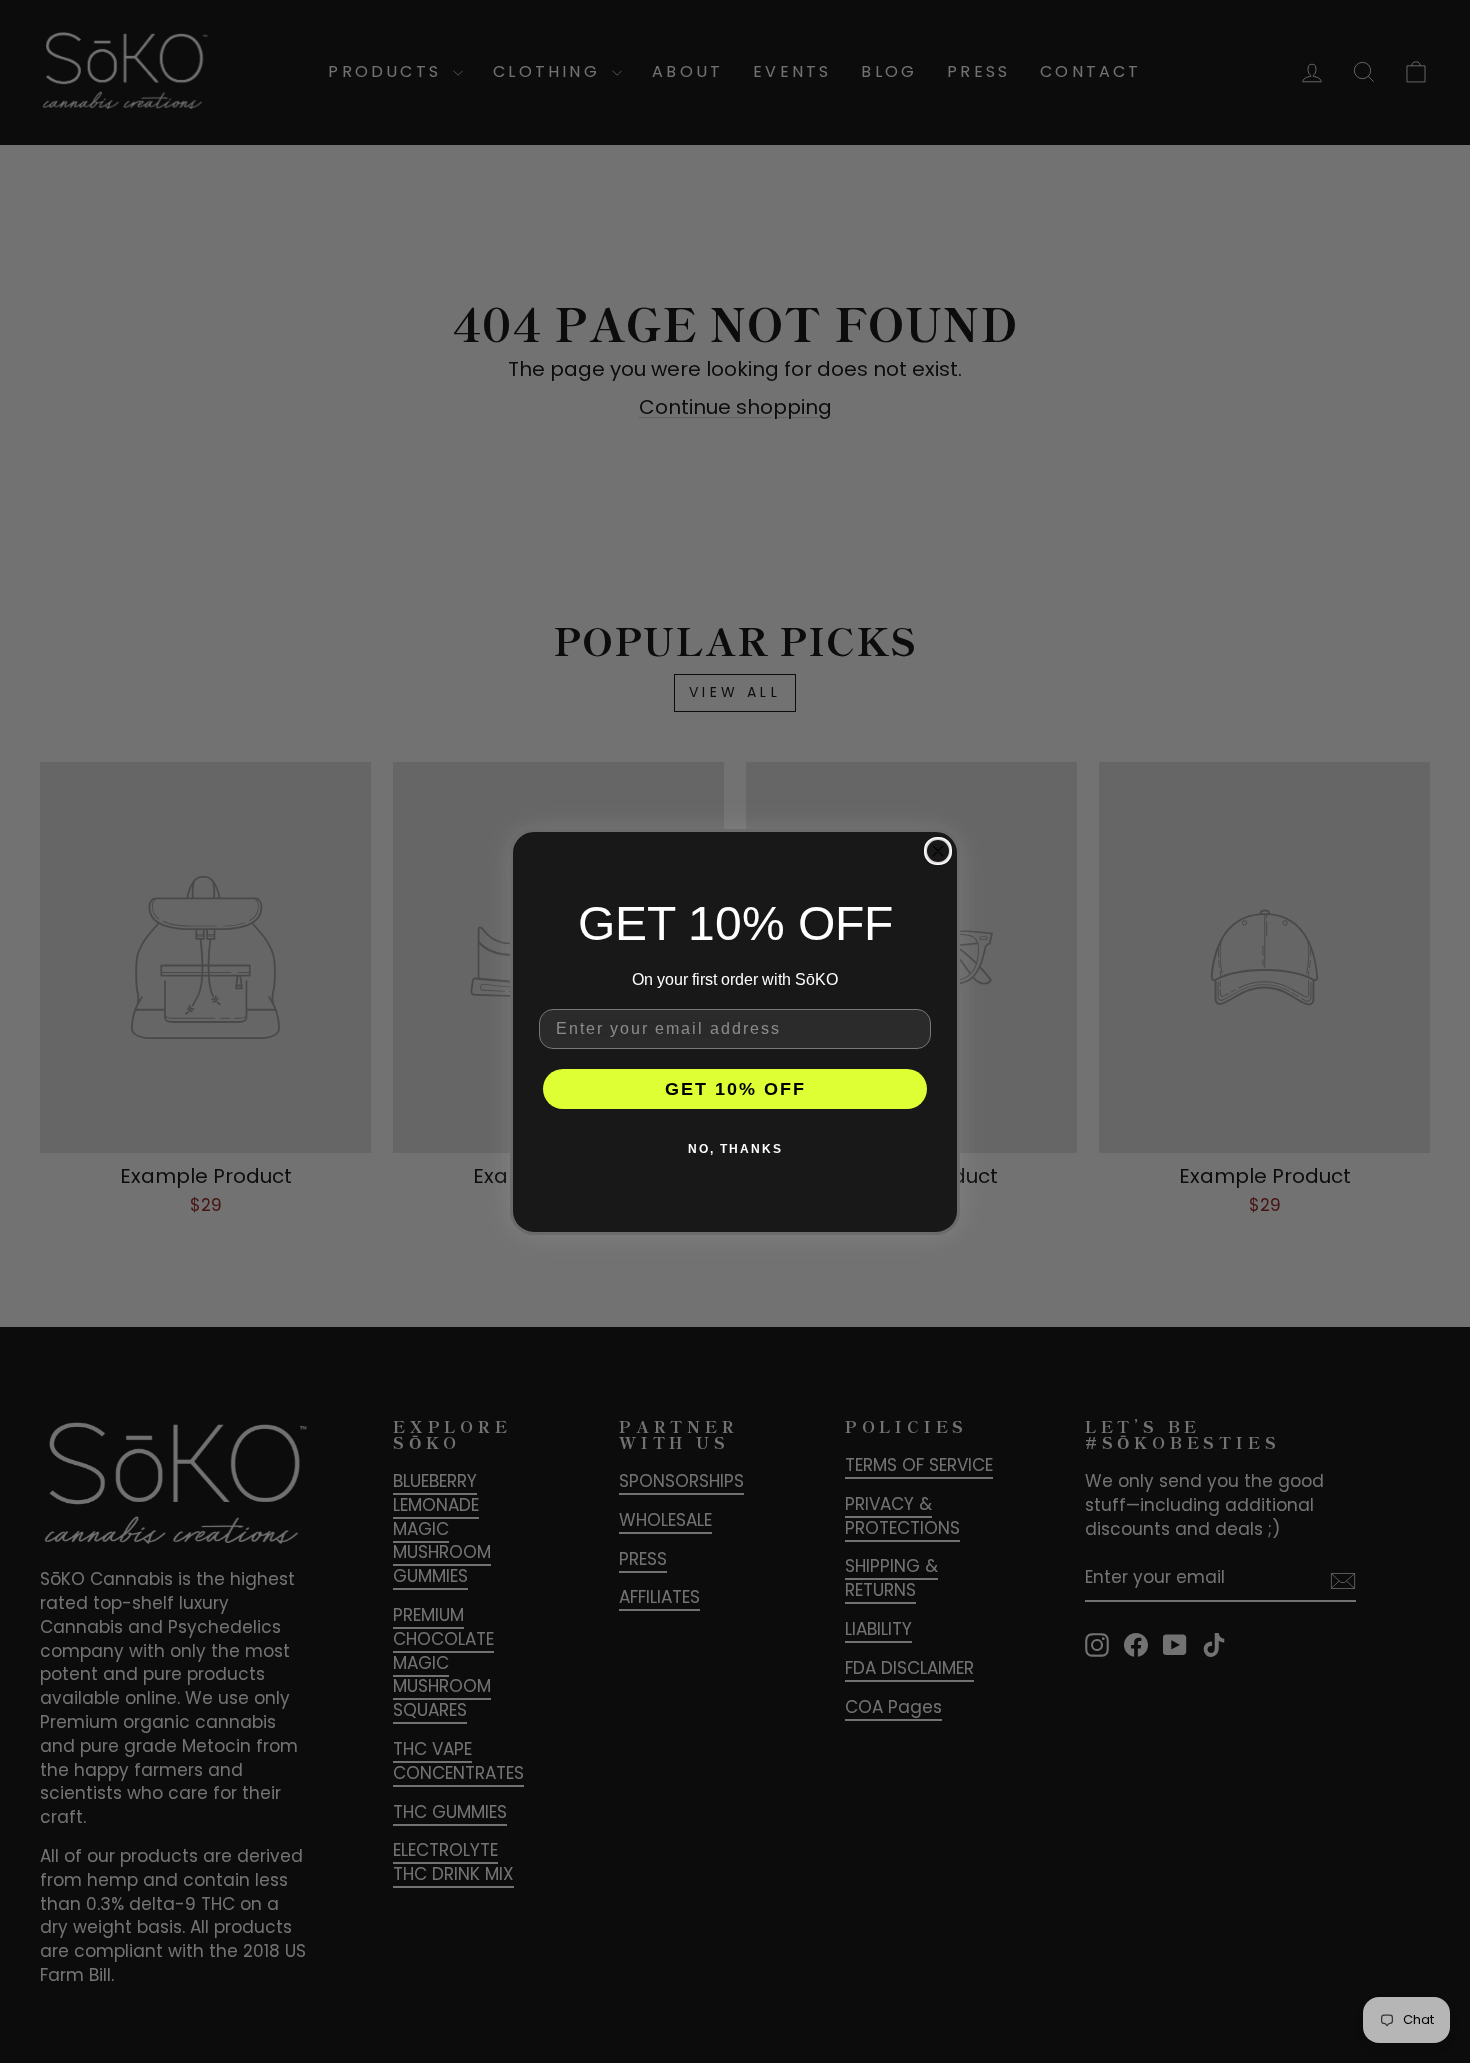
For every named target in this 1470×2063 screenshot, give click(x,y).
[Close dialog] (938, 851)
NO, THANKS (735, 1148)
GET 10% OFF (735, 1088)
